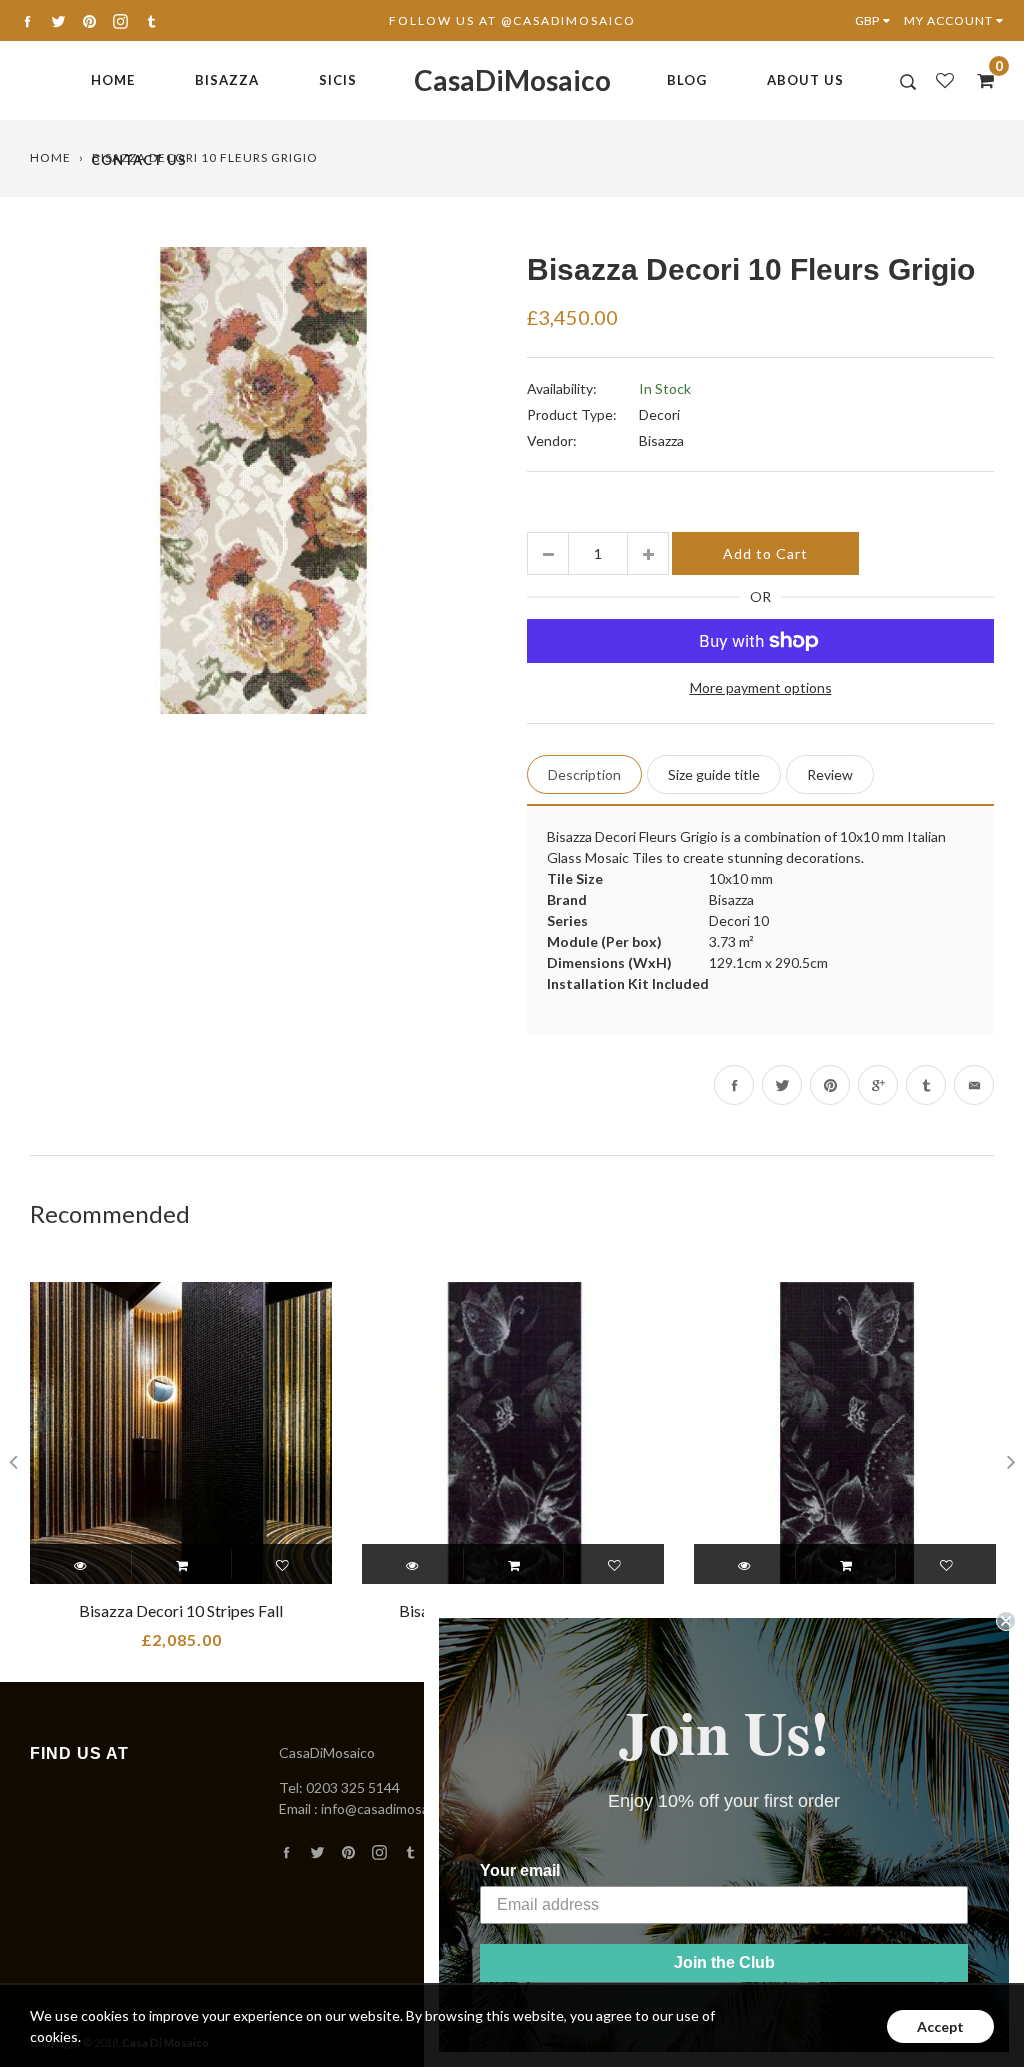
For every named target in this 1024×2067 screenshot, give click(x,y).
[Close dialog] (1006, 1621)
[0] (979, 80)
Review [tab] (830, 774)
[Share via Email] (974, 1085)
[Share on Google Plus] (878, 1085)
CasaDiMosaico (512, 80)
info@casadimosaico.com (398, 1808)
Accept (940, 2026)
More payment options (761, 687)
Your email (520, 1870)
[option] (263, 480)
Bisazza (227, 80)
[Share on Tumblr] (926, 1085)
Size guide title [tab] (714, 774)
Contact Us (139, 160)
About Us (805, 80)
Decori (659, 414)
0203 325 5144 (353, 1787)
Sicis (338, 80)
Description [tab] (584, 774)
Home (113, 80)
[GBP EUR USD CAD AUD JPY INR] (877, 20)
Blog (687, 80)
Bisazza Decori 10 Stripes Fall (181, 1610)
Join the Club (724, 1962)
